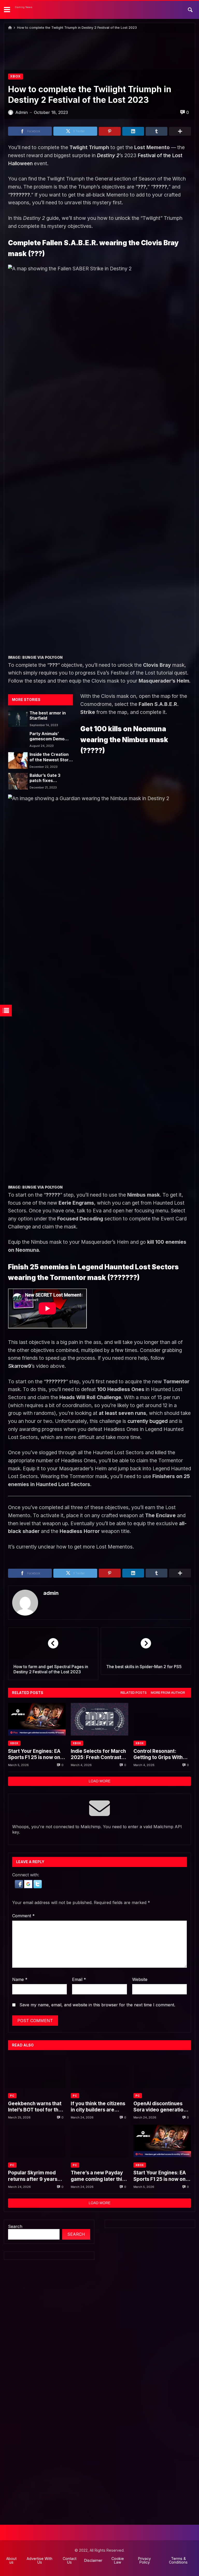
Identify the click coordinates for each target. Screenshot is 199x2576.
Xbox (16, 76)
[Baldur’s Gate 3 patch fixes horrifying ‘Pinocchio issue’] (18, 781)
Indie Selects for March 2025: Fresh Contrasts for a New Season (98, 1754)
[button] (19, 1887)
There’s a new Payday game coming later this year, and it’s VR (98, 2176)
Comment (23, 1916)
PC (12, 2096)
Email (79, 1979)
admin (51, 1593)
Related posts (134, 1693)
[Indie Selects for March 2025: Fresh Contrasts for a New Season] (99, 1719)
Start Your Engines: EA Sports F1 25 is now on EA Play (34, 1754)
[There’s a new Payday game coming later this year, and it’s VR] (99, 2141)
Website (140, 1979)
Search (15, 2226)
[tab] (134, 1693)
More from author (168, 1693)
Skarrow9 (20, 1366)
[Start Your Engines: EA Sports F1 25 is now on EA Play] (37, 1719)
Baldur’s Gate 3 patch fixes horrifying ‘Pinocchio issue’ (51, 778)
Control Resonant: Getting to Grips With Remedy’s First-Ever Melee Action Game (158, 1754)
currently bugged (148, 1421)
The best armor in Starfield (48, 716)
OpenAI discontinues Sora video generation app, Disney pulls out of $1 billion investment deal (161, 2107)
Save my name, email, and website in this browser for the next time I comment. (97, 2005)
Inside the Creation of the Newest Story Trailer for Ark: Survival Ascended (50, 757)
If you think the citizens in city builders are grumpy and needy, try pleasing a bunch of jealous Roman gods (98, 2107)
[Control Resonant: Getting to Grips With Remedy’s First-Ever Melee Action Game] (162, 1719)
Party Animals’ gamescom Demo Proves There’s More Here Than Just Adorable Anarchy (51, 737)
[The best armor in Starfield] (18, 719)
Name (20, 1979)
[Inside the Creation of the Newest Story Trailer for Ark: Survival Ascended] (18, 760)
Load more (99, 1781)
